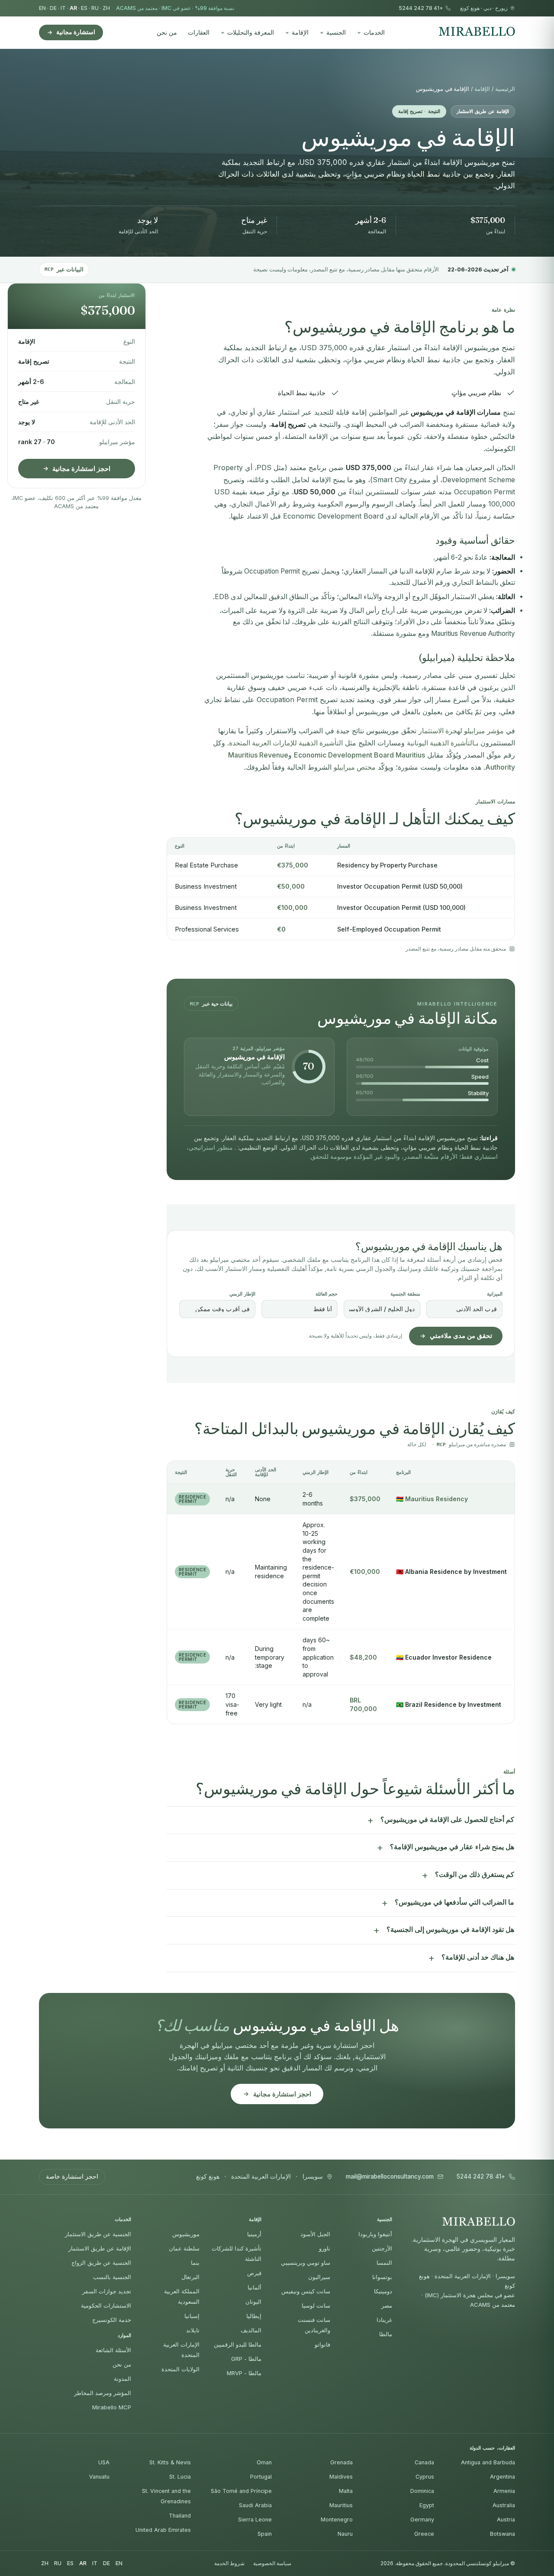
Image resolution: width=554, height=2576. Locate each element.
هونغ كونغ (470, 8)
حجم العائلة (327, 1294)
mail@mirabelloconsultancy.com (390, 2177)
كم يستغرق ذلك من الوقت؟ (475, 1875)
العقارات (199, 32)
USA (104, 2462)
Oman (264, 2462)
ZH (106, 8)
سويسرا (313, 2177)
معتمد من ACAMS (137, 8)
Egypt (427, 2505)
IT (63, 8)
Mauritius (341, 2505)
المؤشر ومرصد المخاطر (103, 2393)
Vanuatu (99, 2477)
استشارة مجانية (76, 32)
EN (42, 8)
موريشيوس (186, 2234)
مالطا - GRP (246, 2359)
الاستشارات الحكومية (106, 2305)
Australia (504, 2505)
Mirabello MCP (112, 2407)
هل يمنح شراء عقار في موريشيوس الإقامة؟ (452, 1847)
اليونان (253, 2302)
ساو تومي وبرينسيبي (306, 2263)
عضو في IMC (176, 8)
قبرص (254, 2273)
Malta (346, 2491)
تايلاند (193, 2330)
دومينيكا (383, 2291)
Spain (265, 2534)
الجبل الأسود (315, 2234)
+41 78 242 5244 (421, 8)
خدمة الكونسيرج (112, 2320)
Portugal (261, 2477)
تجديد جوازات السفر (107, 2291)
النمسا (384, 2263)
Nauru (345, 2534)
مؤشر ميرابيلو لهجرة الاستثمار (461, 731)
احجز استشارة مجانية (81, 469)
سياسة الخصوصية (272, 2563)
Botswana (502, 2534)
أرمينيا (254, 2234)
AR (73, 8)
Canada (424, 2462)
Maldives (341, 2477)
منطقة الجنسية (405, 1294)
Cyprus (425, 2477)
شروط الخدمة (229, 2563)
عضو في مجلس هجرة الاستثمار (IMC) (470, 2295)
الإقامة (300, 32)
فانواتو (322, 2344)
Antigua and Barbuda (488, 2462)
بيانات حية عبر (211, 1004)
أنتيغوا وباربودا (375, 2234)
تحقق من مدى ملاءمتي (461, 1336)
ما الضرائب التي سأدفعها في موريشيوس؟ (454, 1902)
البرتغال (190, 2277)
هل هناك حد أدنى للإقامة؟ (478, 1957)
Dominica (422, 2491)
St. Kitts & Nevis (170, 2462)
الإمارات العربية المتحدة (261, 2177)
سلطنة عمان (184, 2248)
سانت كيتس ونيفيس (306, 2291)
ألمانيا (254, 2287)
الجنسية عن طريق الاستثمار (98, 2234)
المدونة (122, 2379)
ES (84, 8)
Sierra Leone (255, 2520)
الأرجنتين (382, 2248)
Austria (506, 2520)
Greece (424, 2534)
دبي (487, 8)
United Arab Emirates (163, 2530)
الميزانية (495, 1294)
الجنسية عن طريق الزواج (101, 2263)
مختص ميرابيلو (355, 767)
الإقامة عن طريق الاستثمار (100, 2248)
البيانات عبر (64, 269)
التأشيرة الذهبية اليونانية (441, 743)
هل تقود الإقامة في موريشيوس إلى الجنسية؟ (450, 1930)
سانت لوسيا (316, 2305)
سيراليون (319, 2277)
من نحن (167, 32)
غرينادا (384, 2320)
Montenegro (337, 2520)
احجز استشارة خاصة (72, 2176)
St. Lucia (180, 2477)
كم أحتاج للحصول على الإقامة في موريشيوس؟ (447, 1820)
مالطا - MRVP (244, 2373)
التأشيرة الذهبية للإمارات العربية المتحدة (286, 743)
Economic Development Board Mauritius (359, 755)
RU (95, 8)
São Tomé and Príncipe (241, 2491)
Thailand (180, 2516)
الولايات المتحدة (180, 2369)
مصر (387, 2305)
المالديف (251, 2330)
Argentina (502, 2477)
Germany (422, 2520)
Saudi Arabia (255, 2505)
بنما (195, 2263)
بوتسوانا (382, 2277)
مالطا (386, 2334)
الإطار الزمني (242, 1294)
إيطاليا (254, 2316)
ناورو (325, 2248)
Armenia (504, 2491)
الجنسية (336, 32)
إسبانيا (192, 2316)
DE (53, 8)
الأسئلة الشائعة (113, 2350)
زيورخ (501, 8)
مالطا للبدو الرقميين (238, 2344)
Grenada (341, 2462)
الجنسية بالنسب (112, 2277)
